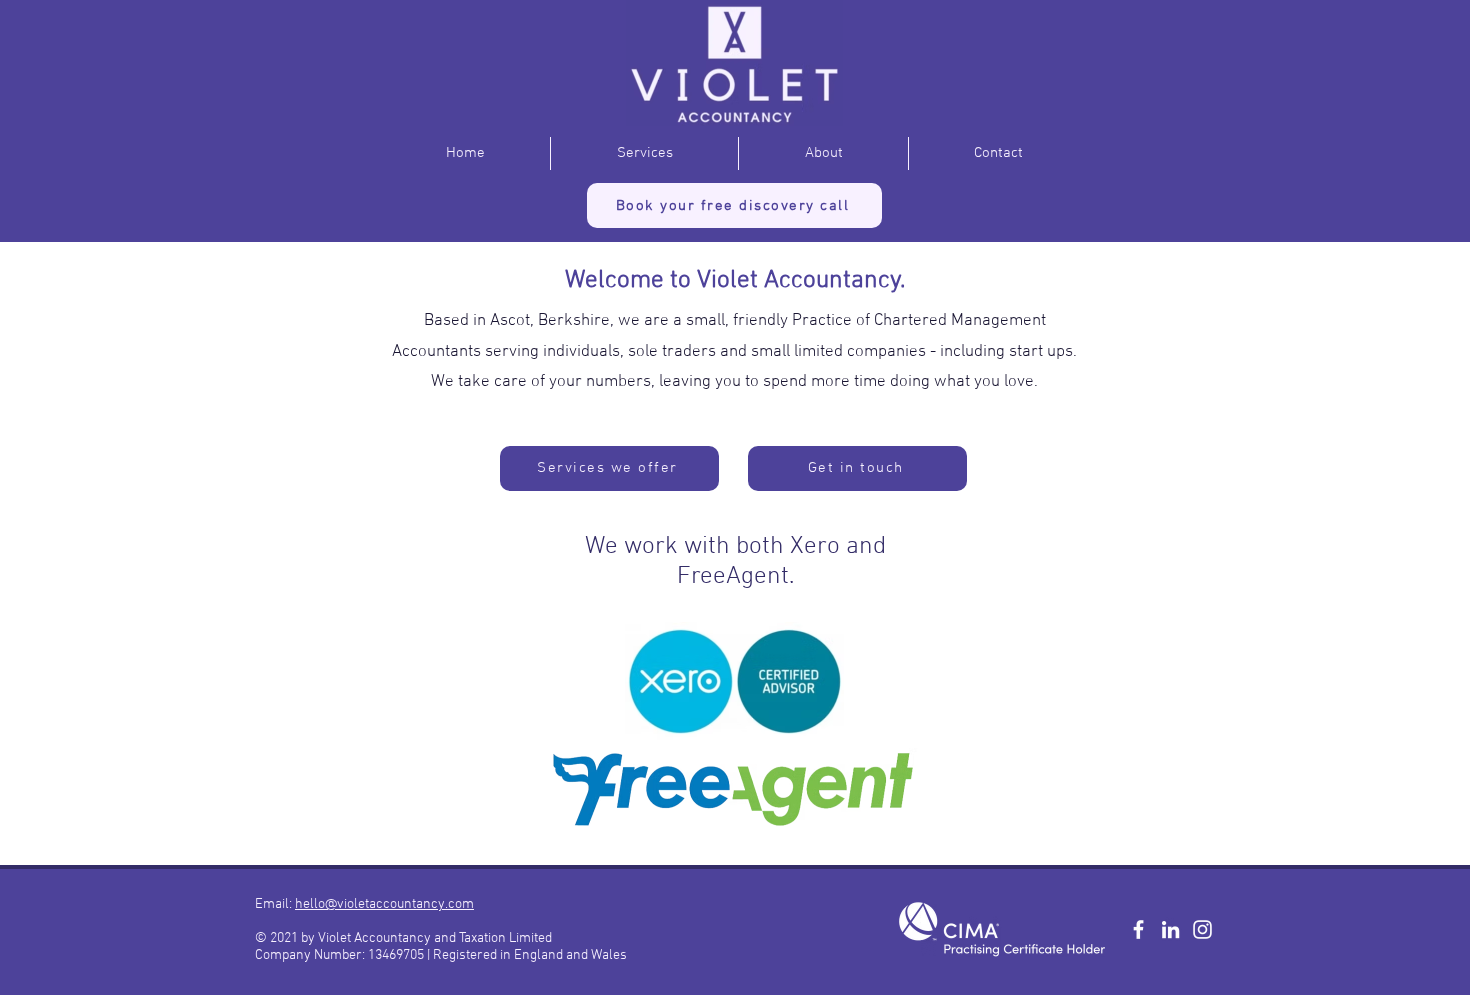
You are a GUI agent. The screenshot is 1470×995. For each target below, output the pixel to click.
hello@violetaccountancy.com (384, 904)
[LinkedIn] (1170, 929)
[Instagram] (1202, 929)
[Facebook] (1138, 929)
